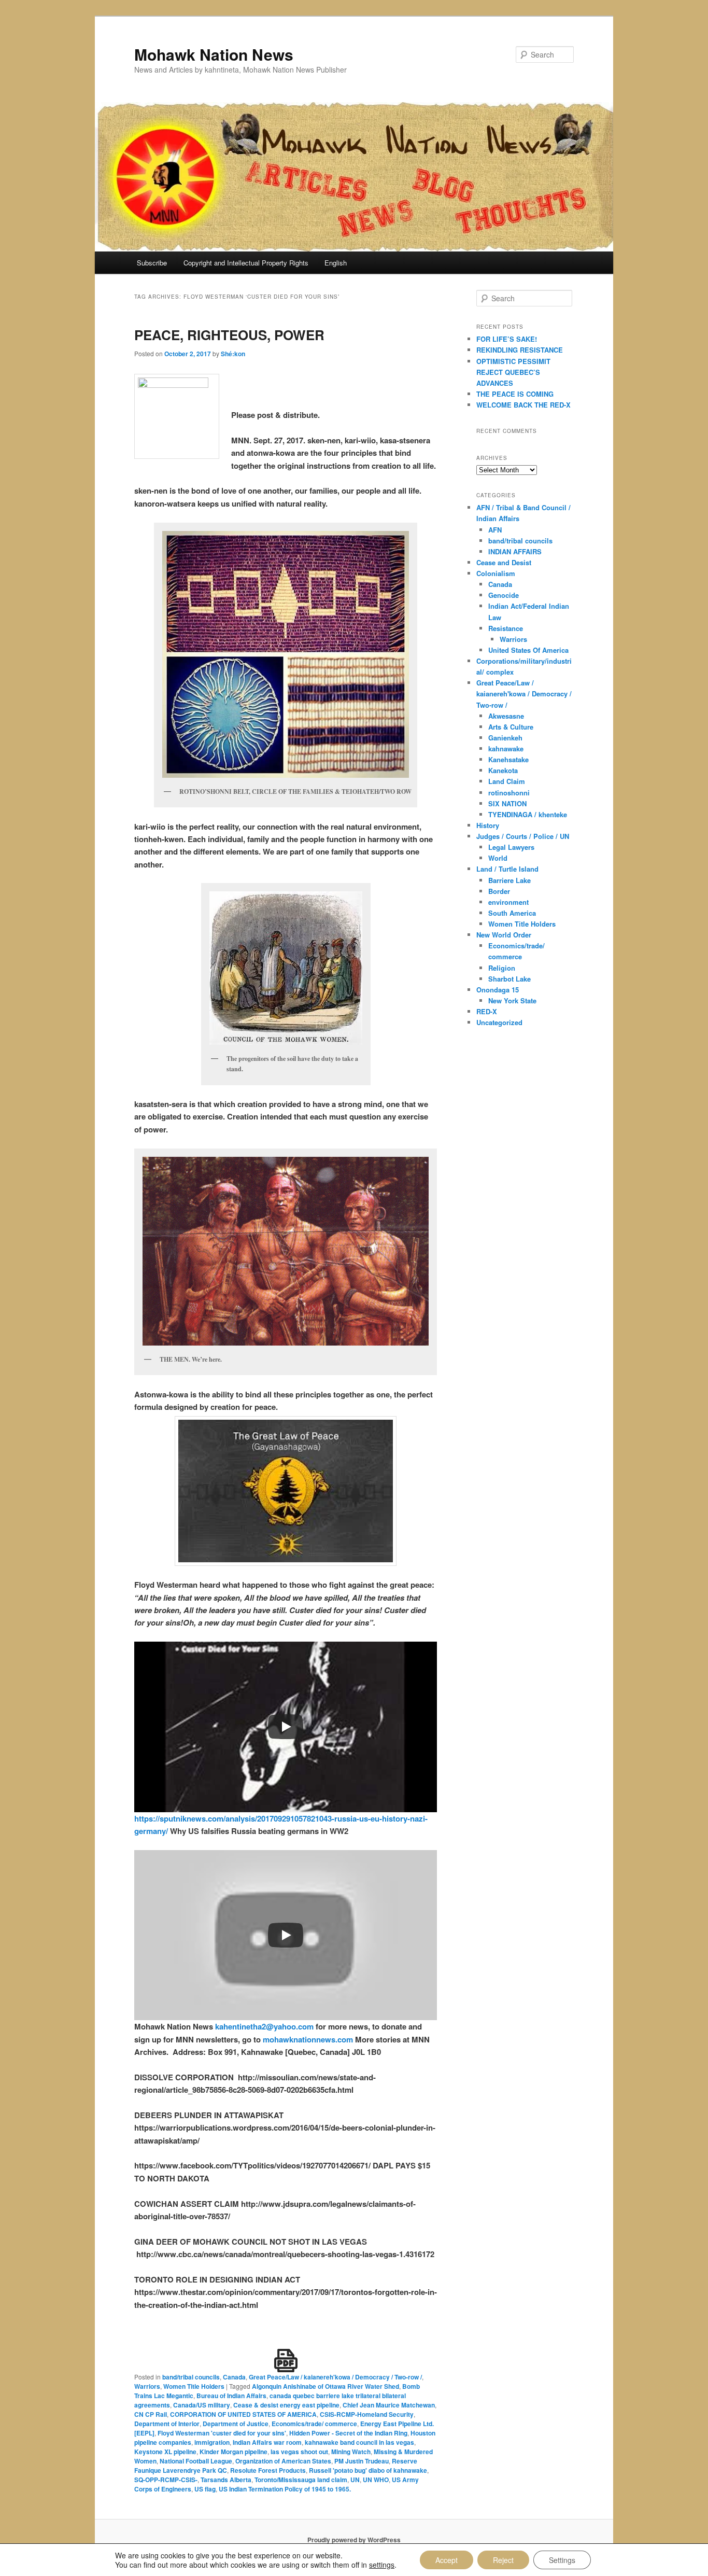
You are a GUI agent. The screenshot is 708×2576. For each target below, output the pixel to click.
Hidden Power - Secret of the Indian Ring (348, 2433)
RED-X (487, 1011)
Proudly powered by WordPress (354, 2540)
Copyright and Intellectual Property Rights (246, 263)
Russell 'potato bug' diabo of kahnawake (368, 2470)
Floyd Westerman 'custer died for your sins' (222, 2433)
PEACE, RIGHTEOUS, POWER (229, 335)
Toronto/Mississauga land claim (301, 2480)
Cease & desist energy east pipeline (286, 2405)
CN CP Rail (151, 2414)
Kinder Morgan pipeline (233, 2452)
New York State (512, 1000)
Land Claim (507, 781)
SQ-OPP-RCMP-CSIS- (166, 2480)
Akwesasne (506, 716)
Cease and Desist (504, 562)
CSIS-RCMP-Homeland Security (367, 2414)
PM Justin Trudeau (362, 2461)
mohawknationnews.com (308, 2039)
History (488, 825)
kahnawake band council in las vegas (359, 2442)
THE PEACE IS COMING (515, 394)
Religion (502, 968)
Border (499, 891)
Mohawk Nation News (214, 54)
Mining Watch (351, 2452)
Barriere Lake (509, 880)
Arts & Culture (511, 727)
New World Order (504, 935)
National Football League (196, 2461)
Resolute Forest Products (268, 2470)
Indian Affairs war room (267, 2442)
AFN (495, 530)
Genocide (504, 595)
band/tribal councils (191, 2377)
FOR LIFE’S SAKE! (507, 339)
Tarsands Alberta (226, 2480)
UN (355, 2480)
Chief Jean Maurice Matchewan (389, 2405)
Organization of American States (283, 2461)
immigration (212, 2442)
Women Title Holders (194, 2386)
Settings (562, 2560)
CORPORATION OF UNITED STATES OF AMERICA (243, 2414)
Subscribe (152, 263)
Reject (503, 2560)
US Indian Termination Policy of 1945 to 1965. (285, 2489)
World (498, 858)
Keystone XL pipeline (165, 2452)
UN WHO (376, 2480)
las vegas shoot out (299, 2452)
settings (382, 2565)
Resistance (506, 628)
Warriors (147, 2386)
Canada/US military (202, 2405)
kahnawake (506, 748)
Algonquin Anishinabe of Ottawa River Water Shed (325, 2386)
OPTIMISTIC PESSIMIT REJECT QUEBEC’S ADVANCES (513, 372)
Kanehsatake (508, 759)
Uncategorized (499, 1022)
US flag (205, 2489)
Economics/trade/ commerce (314, 2424)
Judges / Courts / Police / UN (523, 836)
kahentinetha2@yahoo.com (263, 2026)
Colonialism (496, 573)
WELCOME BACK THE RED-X (523, 405)
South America (512, 913)
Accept (447, 2560)
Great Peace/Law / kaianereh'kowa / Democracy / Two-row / (335, 2377)
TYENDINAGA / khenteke (528, 814)
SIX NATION (507, 803)
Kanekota (503, 770)
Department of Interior (167, 2424)
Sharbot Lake (509, 979)
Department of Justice (236, 2424)
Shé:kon (233, 354)
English (336, 263)
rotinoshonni (509, 793)
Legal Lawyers (511, 847)
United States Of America (528, 650)
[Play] (286, 1727)
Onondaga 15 (498, 990)
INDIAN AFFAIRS (515, 551)
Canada (234, 2377)
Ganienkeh (505, 738)
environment (508, 902)
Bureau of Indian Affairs (231, 2396)
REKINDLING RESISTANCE (520, 350)
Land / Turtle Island (507, 869)
